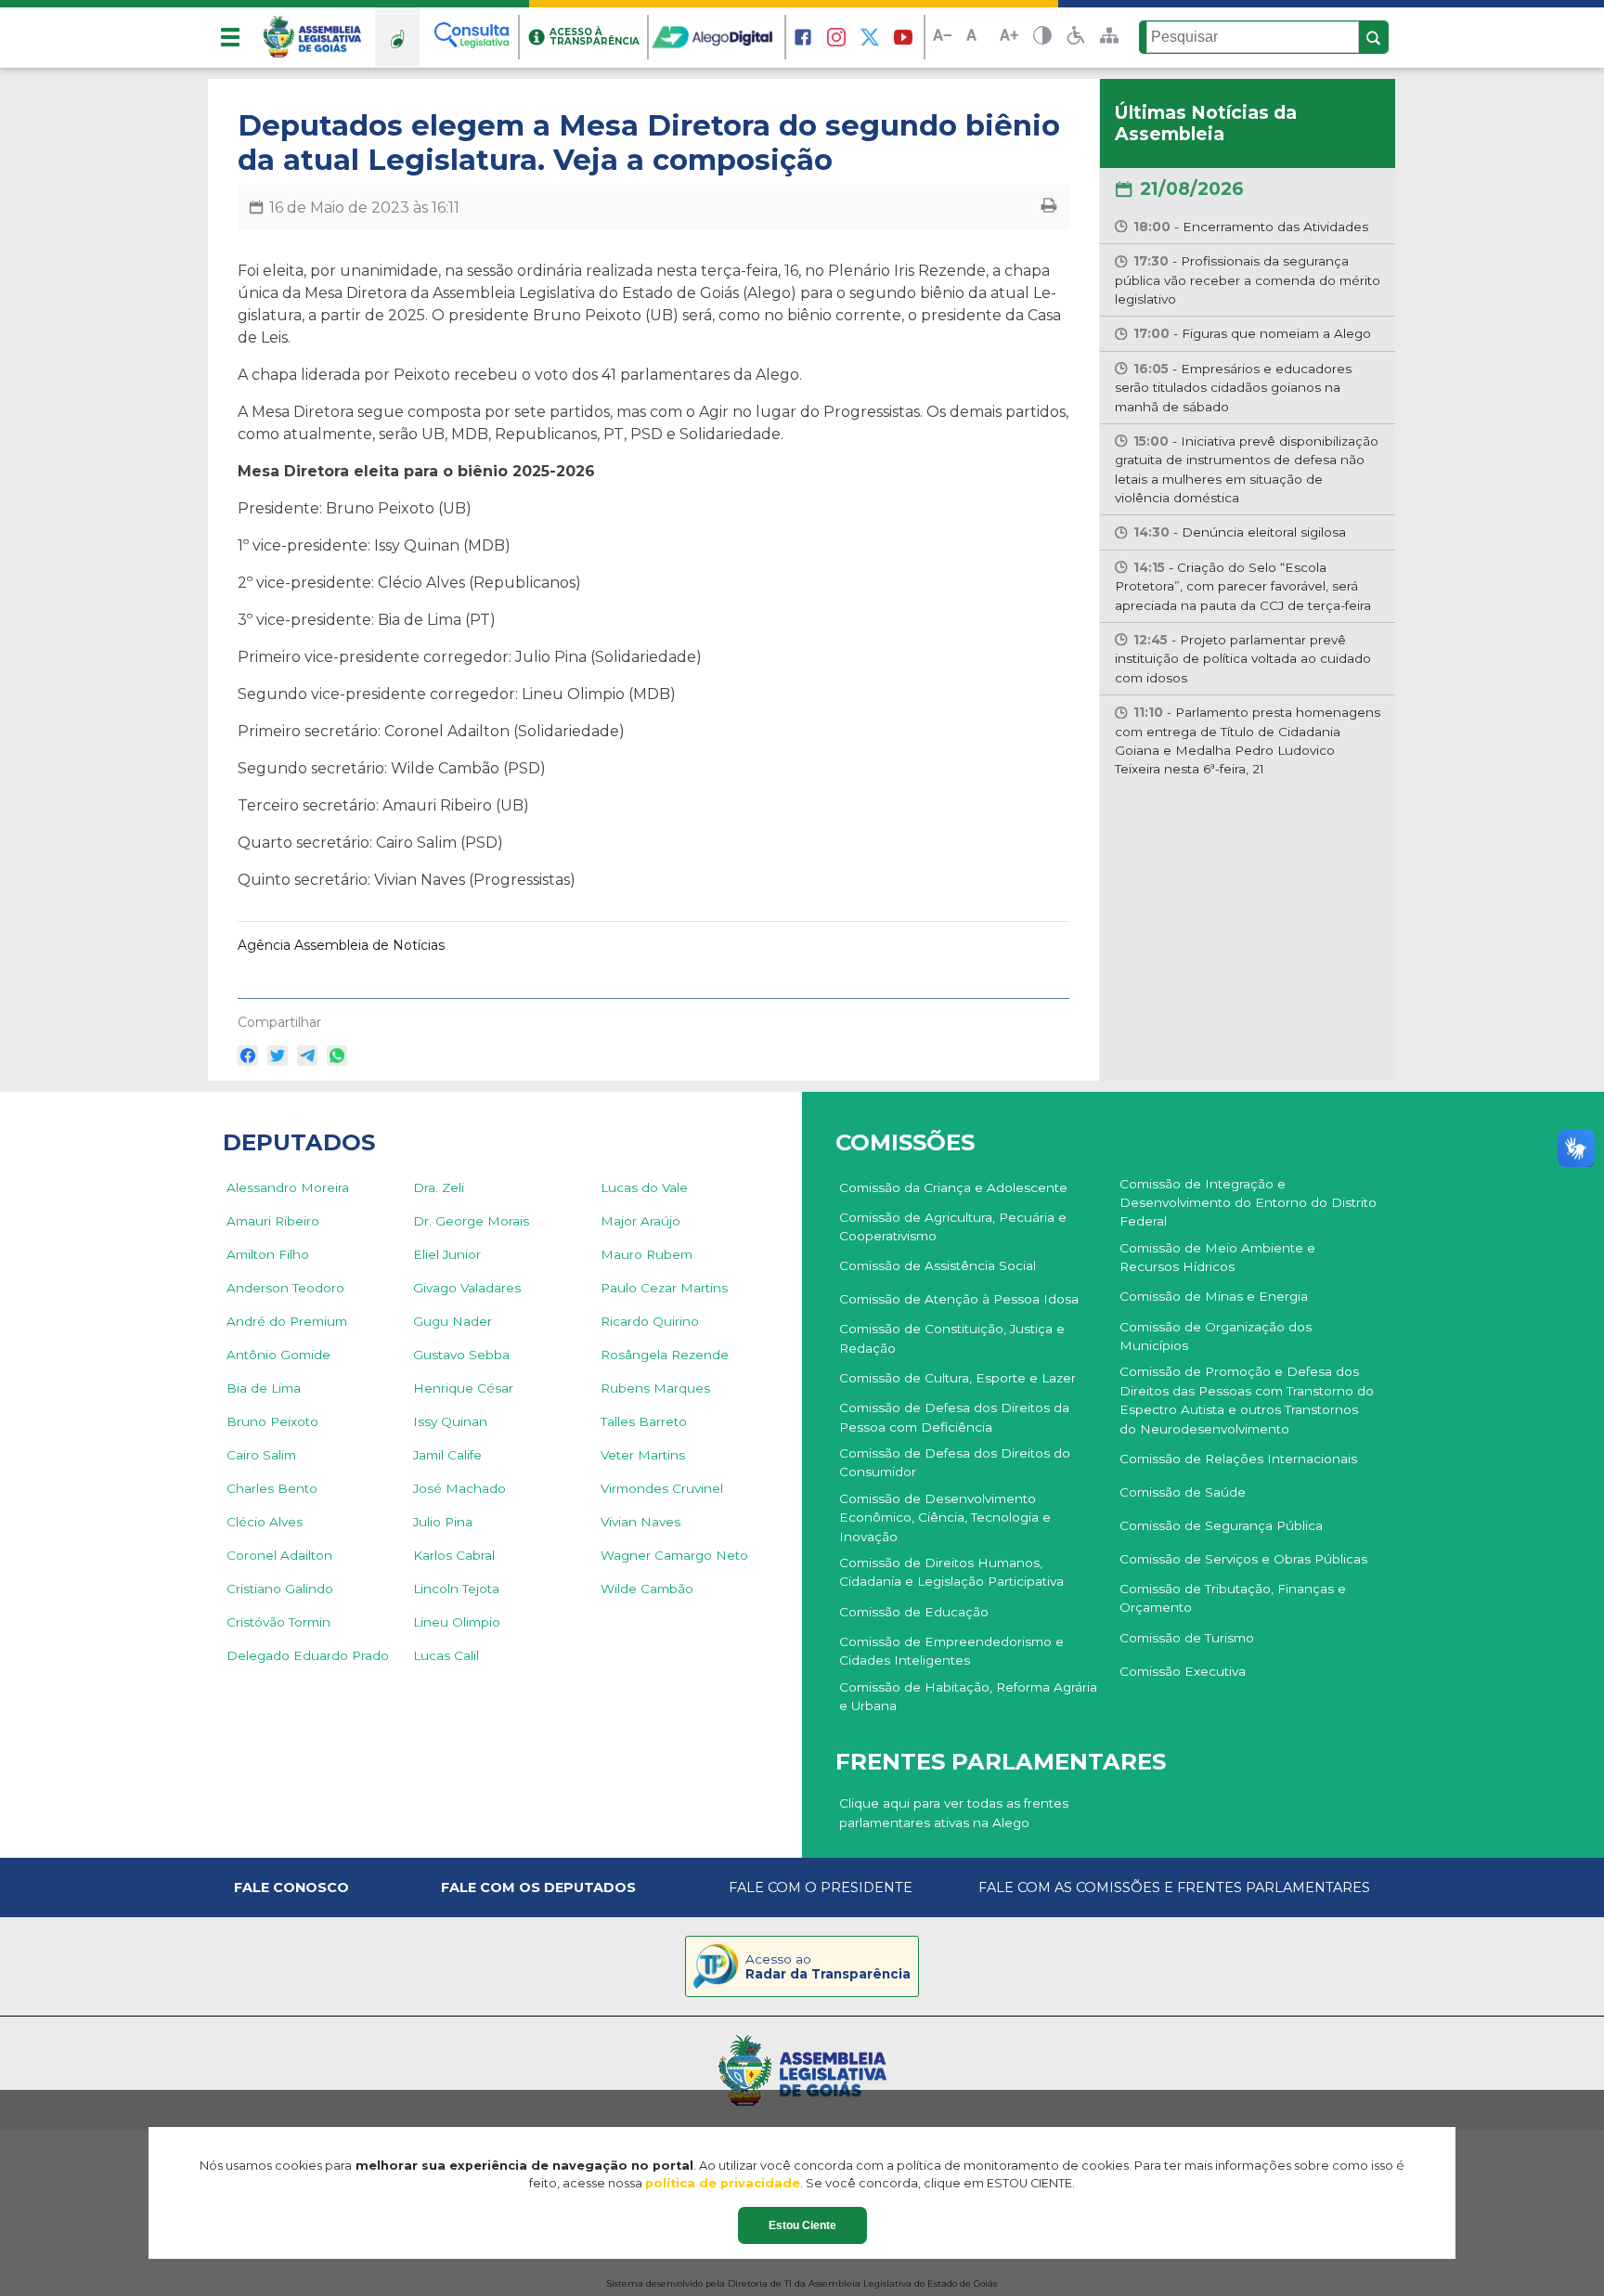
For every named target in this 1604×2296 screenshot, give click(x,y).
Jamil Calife (447, 1455)
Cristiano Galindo (280, 1589)
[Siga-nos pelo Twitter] (870, 37)
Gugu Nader (453, 1321)
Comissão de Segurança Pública (1221, 1525)
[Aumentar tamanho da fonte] (1009, 38)
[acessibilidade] (1076, 37)
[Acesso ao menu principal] (230, 37)
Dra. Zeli (439, 1187)
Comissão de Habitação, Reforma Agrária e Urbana (968, 1696)
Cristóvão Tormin (278, 1622)
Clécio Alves (265, 1522)
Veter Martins (643, 1455)
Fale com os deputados (538, 1887)
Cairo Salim (261, 1455)
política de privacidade (723, 2183)
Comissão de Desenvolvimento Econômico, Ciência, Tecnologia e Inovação (945, 1518)
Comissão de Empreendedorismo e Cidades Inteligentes (951, 1651)
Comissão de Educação (914, 1612)
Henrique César (463, 1388)
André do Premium (287, 1321)
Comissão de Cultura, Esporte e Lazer (957, 1378)
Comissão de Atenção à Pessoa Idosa (959, 1299)
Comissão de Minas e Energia (1214, 1296)
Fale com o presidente (821, 1887)
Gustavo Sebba (461, 1355)
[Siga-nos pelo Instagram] (836, 37)
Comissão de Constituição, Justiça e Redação (952, 1338)
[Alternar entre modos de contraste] (1042, 38)
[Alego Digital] (718, 37)
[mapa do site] (1109, 37)
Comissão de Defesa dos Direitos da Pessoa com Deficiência (954, 1417)
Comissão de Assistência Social (938, 1265)
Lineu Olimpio (457, 1622)
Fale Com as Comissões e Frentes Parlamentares (1174, 1887)
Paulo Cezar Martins (664, 1288)
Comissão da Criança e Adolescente (953, 1187)
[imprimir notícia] (1049, 208)
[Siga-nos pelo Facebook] (803, 37)
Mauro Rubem (647, 1254)
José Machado (459, 1488)
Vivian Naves (640, 1522)
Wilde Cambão (647, 1589)
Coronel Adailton (279, 1555)
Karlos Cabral (454, 1555)
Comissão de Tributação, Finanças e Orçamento (1233, 1598)
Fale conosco (291, 1887)
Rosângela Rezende (665, 1355)
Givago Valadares (467, 1288)
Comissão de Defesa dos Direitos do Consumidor (955, 1462)
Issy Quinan (450, 1421)
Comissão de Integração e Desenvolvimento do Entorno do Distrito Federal (1248, 1203)
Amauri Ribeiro (273, 1221)
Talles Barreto (644, 1421)
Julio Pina (443, 1522)
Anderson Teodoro (285, 1288)
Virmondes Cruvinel (662, 1488)
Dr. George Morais (471, 1221)
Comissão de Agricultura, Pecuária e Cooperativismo (953, 1226)
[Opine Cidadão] (397, 37)
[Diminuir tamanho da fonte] (942, 38)
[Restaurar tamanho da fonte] (976, 38)
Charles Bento (272, 1488)
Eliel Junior (447, 1254)
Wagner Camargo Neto (674, 1555)
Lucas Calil (446, 1655)
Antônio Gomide (278, 1355)
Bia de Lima (264, 1388)
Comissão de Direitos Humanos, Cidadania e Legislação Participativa (951, 1572)
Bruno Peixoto (272, 1421)
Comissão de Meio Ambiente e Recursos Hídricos (1217, 1257)
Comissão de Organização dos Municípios (1216, 1336)
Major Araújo (640, 1221)
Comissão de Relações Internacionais (1238, 1459)
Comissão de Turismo (1187, 1638)
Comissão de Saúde (1183, 1492)
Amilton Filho (268, 1254)
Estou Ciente (802, 2225)
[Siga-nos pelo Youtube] (903, 37)
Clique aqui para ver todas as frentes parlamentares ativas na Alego (954, 1812)
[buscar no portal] (1374, 38)
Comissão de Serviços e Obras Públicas (1243, 1559)
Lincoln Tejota (456, 1589)
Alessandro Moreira (288, 1187)
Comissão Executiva (1183, 1671)
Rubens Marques (655, 1388)
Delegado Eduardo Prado (308, 1655)
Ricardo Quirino (650, 1321)
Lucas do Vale (644, 1187)
